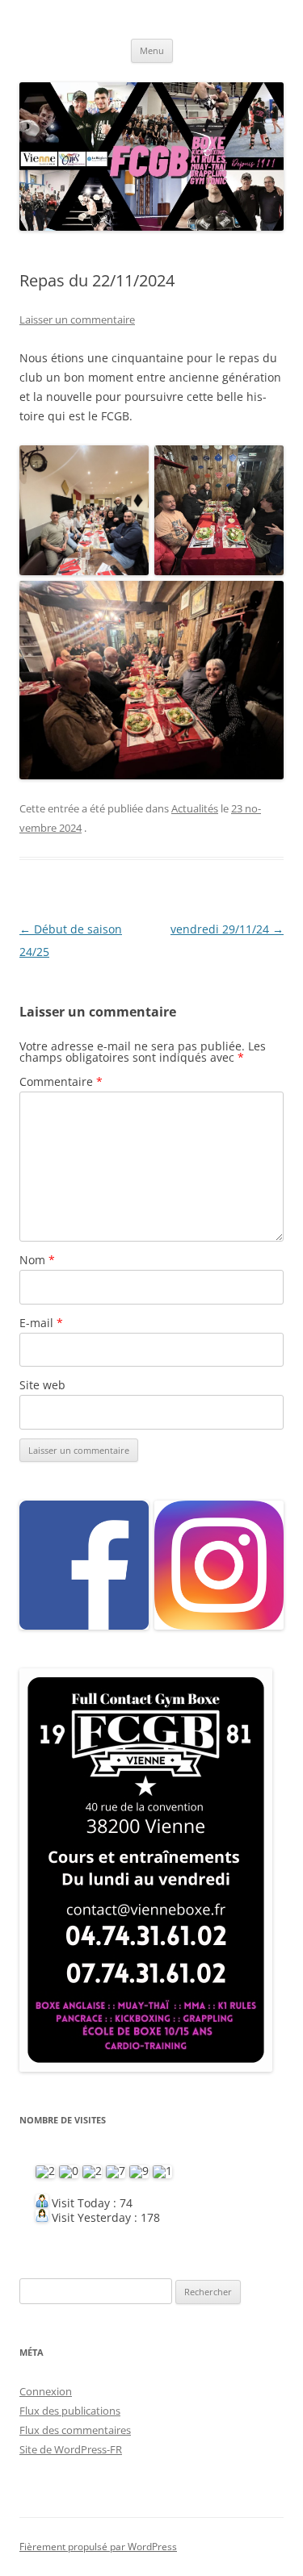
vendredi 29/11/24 (227, 929)
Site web (42, 1385)
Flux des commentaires (75, 2430)
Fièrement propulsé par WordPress (98, 2547)
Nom (37, 1260)
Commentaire (61, 1081)
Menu (152, 50)
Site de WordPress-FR (71, 2449)
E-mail (41, 1323)
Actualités (195, 808)
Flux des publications (70, 2411)
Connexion (46, 2391)
